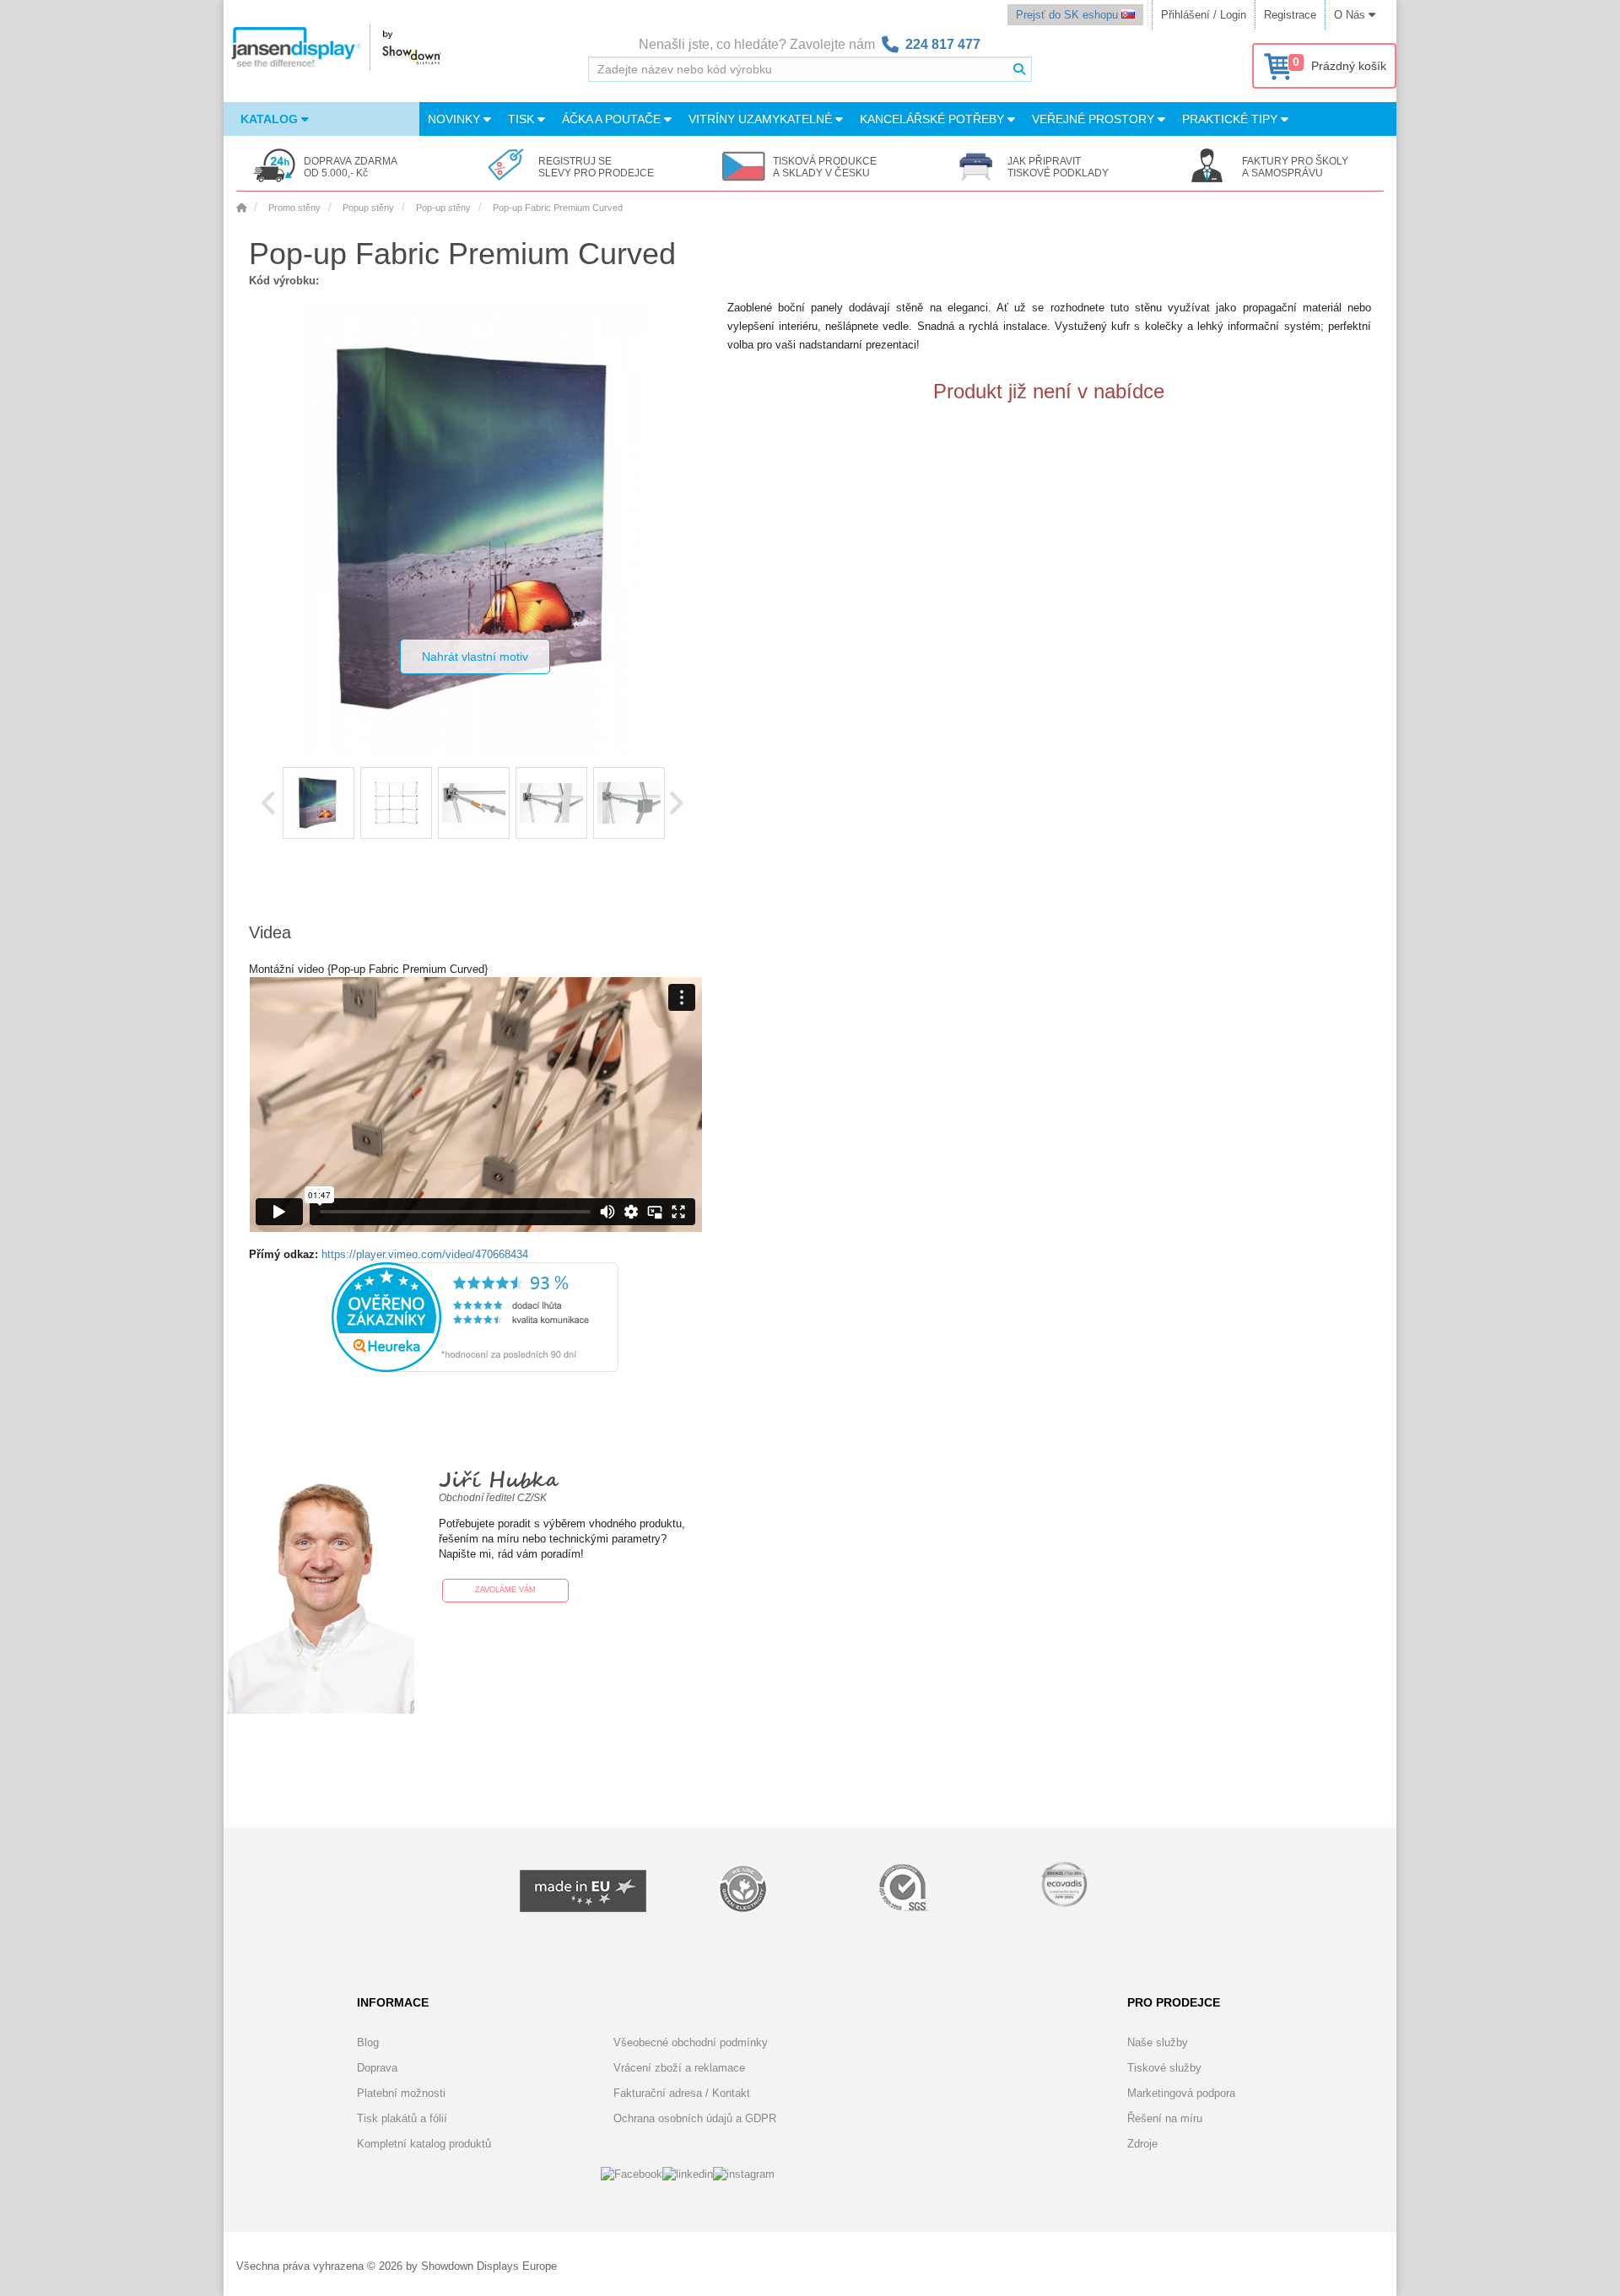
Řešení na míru (1165, 2118)
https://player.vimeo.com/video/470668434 (425, 1254)
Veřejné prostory (1095, 119)
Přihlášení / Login (1204, 15)
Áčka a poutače (613, 119)
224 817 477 (943, 44)
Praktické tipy (1231, 119)
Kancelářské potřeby (934, 119)
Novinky (456, 119)
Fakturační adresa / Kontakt (682, 2093)
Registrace (1290, 15)
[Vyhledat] (1019, 69)
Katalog (271, 119)
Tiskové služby (1164, 2068)
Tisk (523, 119)
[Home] (241, 208)
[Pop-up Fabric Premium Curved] (319, 803)
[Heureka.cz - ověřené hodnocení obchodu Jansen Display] (475, 1368)
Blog (368, 2042)
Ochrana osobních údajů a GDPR (695, 2118)
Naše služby (1158, 2042)
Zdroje (1142, 2144)
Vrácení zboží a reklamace (679, 2068)
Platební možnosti (401, 2093)
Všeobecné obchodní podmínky (691, 2042)
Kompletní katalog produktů (424, 2144)
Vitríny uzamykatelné (762, 119)
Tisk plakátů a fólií (402, 2118)
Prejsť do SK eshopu (1069, 15)
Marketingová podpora (1181, 2093)
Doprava (377, 2068)
